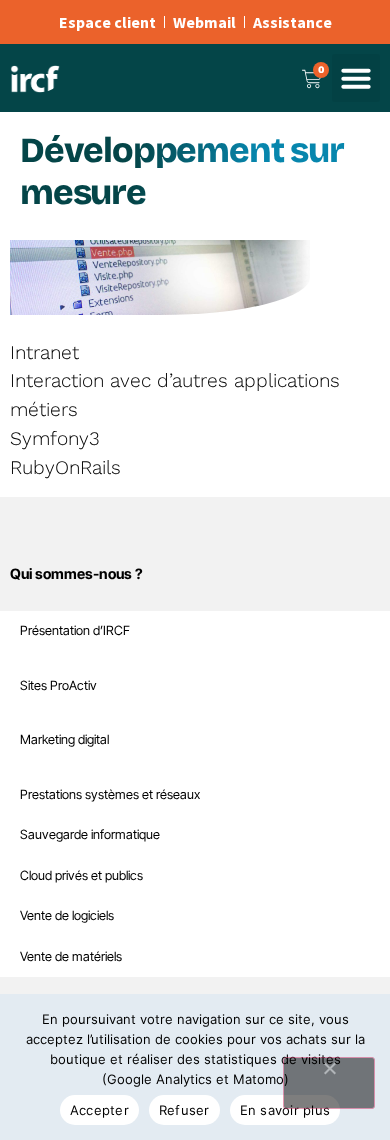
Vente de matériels (71, 956)
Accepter (99, 1110)
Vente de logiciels (67, 915)
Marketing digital (64, 739)
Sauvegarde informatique (90, 834)
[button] (356, 78)
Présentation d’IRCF (75, 630)
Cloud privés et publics (81, 875)
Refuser (184, 1110)
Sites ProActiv (58, 685)
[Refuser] (329, 1083)
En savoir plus (285, 1110)
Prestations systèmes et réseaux (110, 794)
